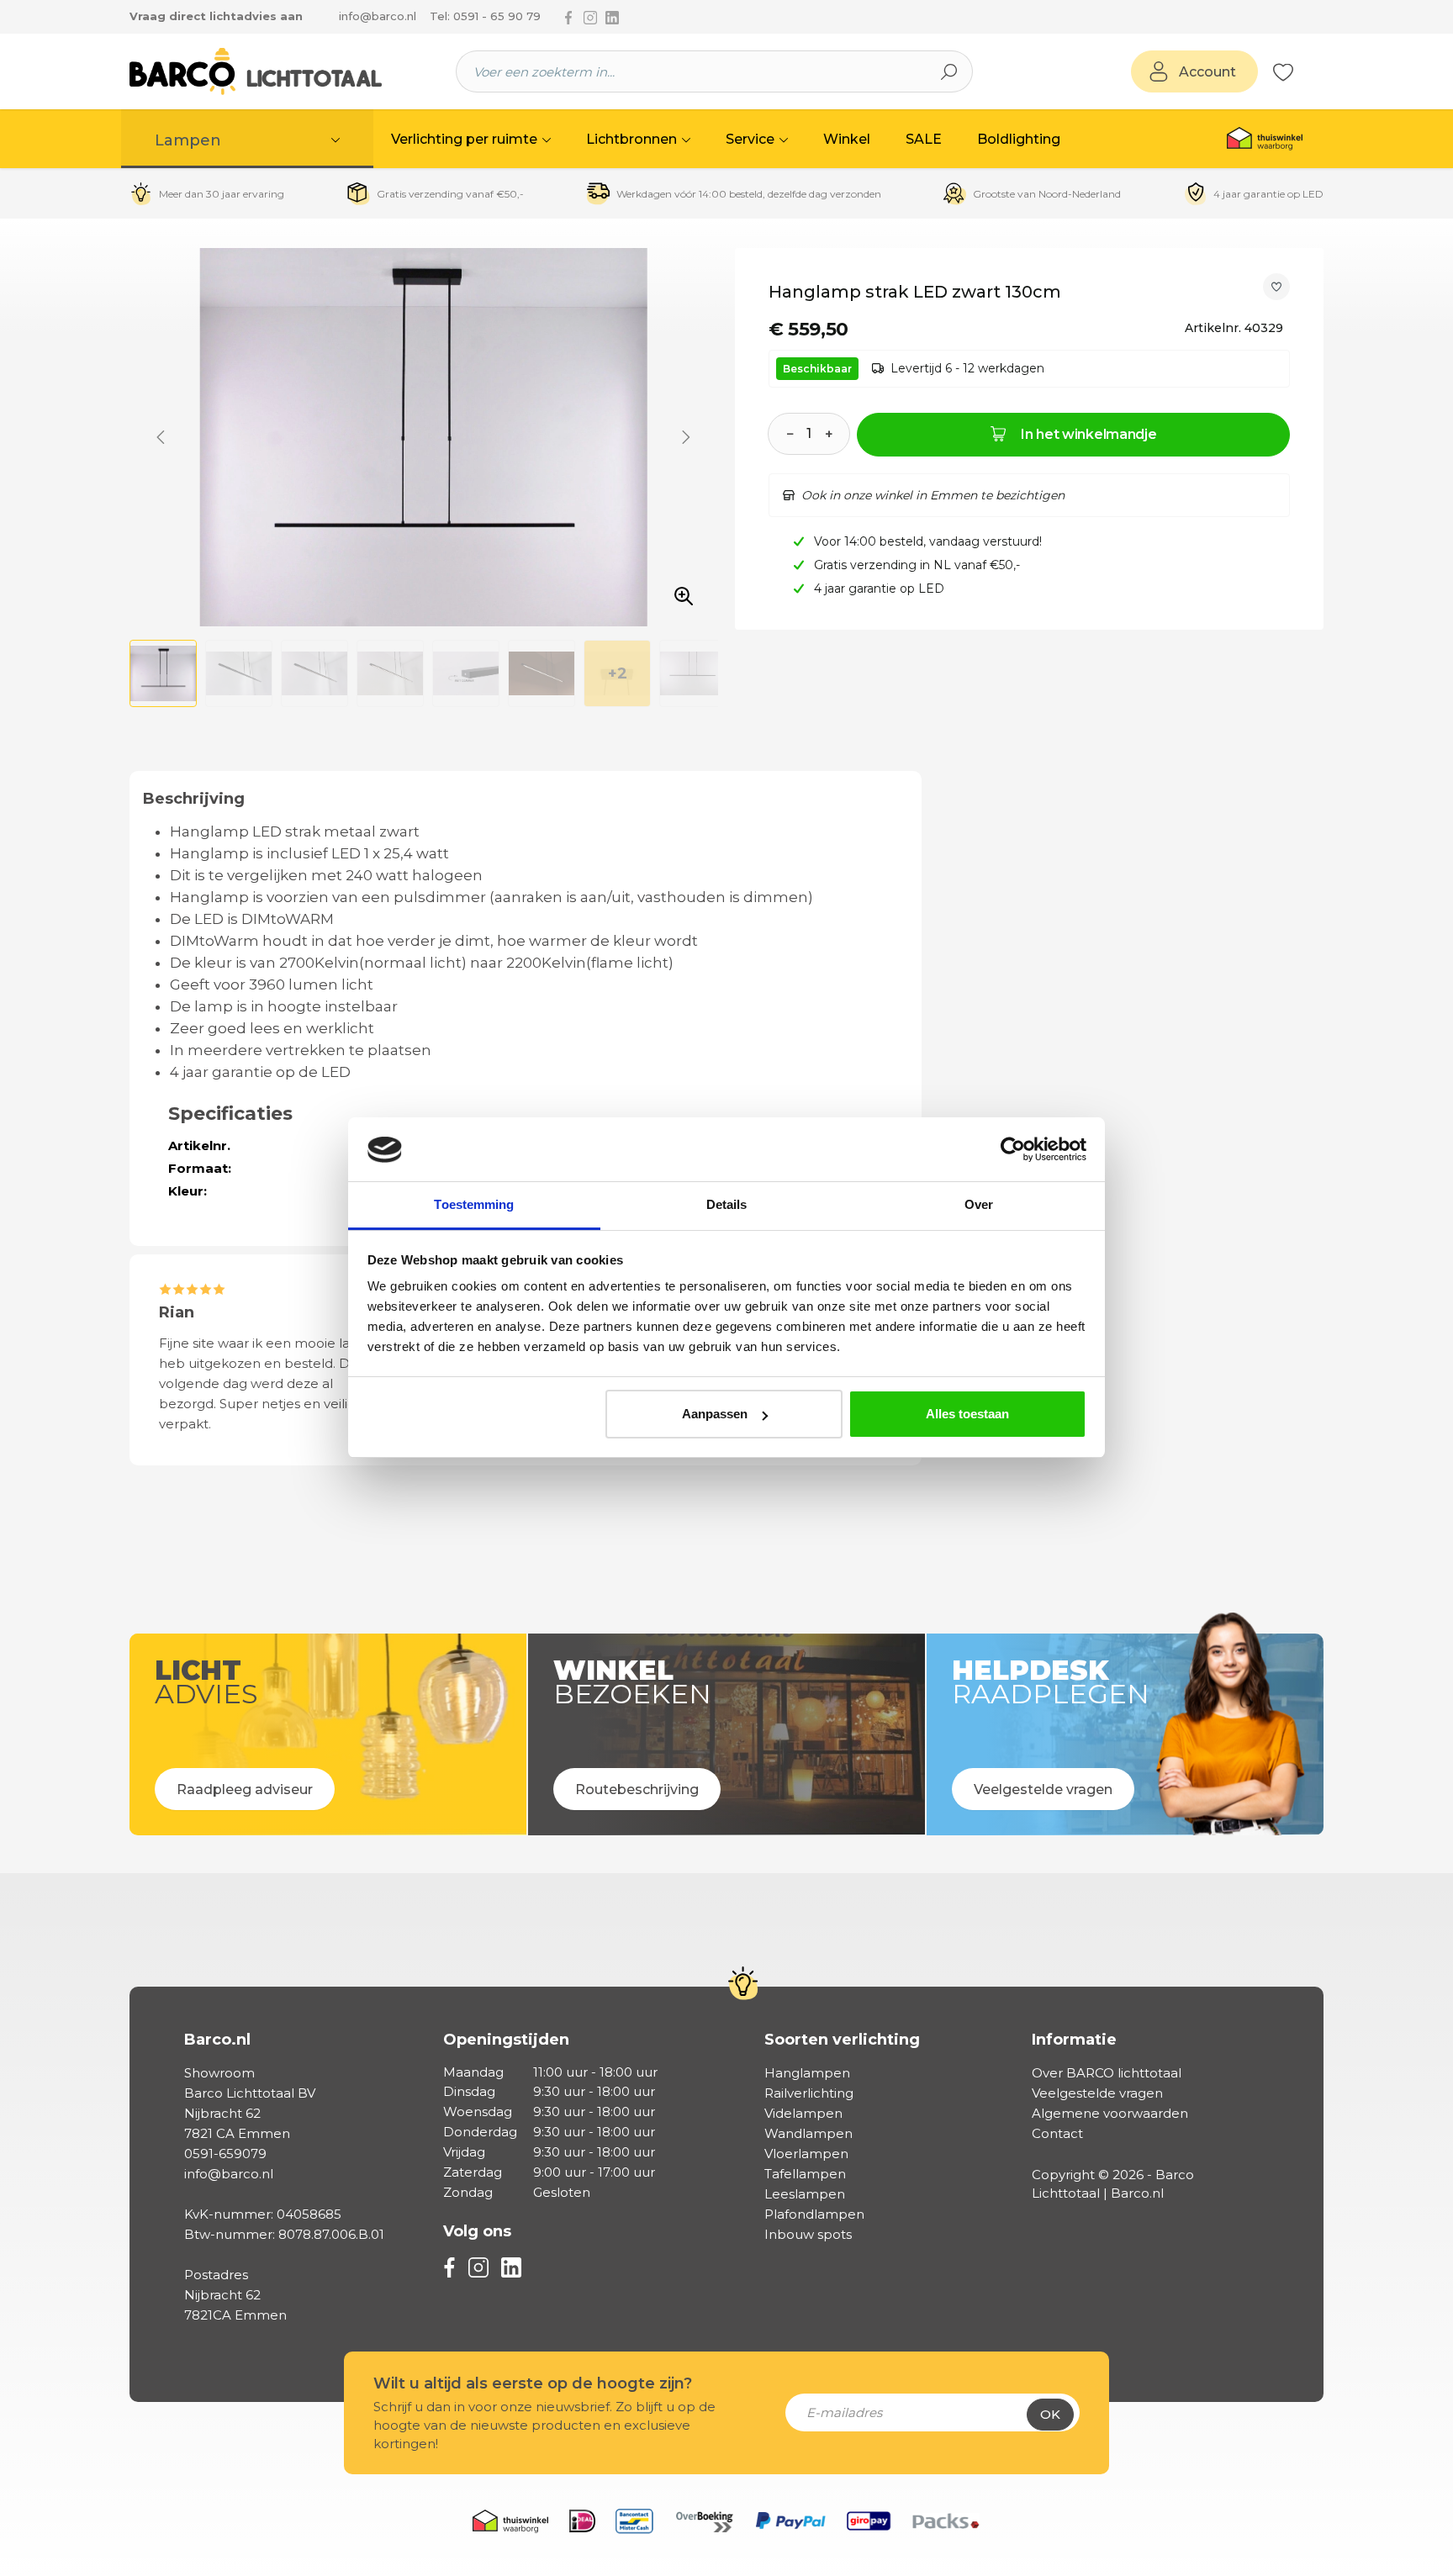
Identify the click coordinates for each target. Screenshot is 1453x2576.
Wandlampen (808, 2133)
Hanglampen (807, 2073)
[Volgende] (686, 437)
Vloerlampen (806, 2154)
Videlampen (803, 2113)
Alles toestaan (967, 1414)
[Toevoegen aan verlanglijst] (1276, 287)
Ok (1050, 2414)
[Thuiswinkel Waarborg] (1265, 139)
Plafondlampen (814, 2214)
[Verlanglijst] (1283, 71)
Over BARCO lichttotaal (1107, 2073)
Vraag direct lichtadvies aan (216, 16)
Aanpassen (715, 1414)
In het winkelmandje (1088, 434)
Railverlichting (809, 2093)
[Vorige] (161, 437)
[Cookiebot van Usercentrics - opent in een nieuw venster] (1013, 1150)
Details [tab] (727, 1205)
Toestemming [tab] (474, 1205)
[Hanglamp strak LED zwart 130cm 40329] (423, 437)
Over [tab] (979, 1205)
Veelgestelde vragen (1097, 2093)
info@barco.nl (378, 16)
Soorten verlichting (842, 2040)
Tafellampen (805, 2174)
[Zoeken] (949, 71)
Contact (1057, 2133)
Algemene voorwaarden (1110, 2113)
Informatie (1074, 2040)
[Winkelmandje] (1302, 72)
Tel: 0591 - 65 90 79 (485, 16)
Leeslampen (805, 2194)
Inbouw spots (808, 2234)
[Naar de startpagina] (256, 71)
